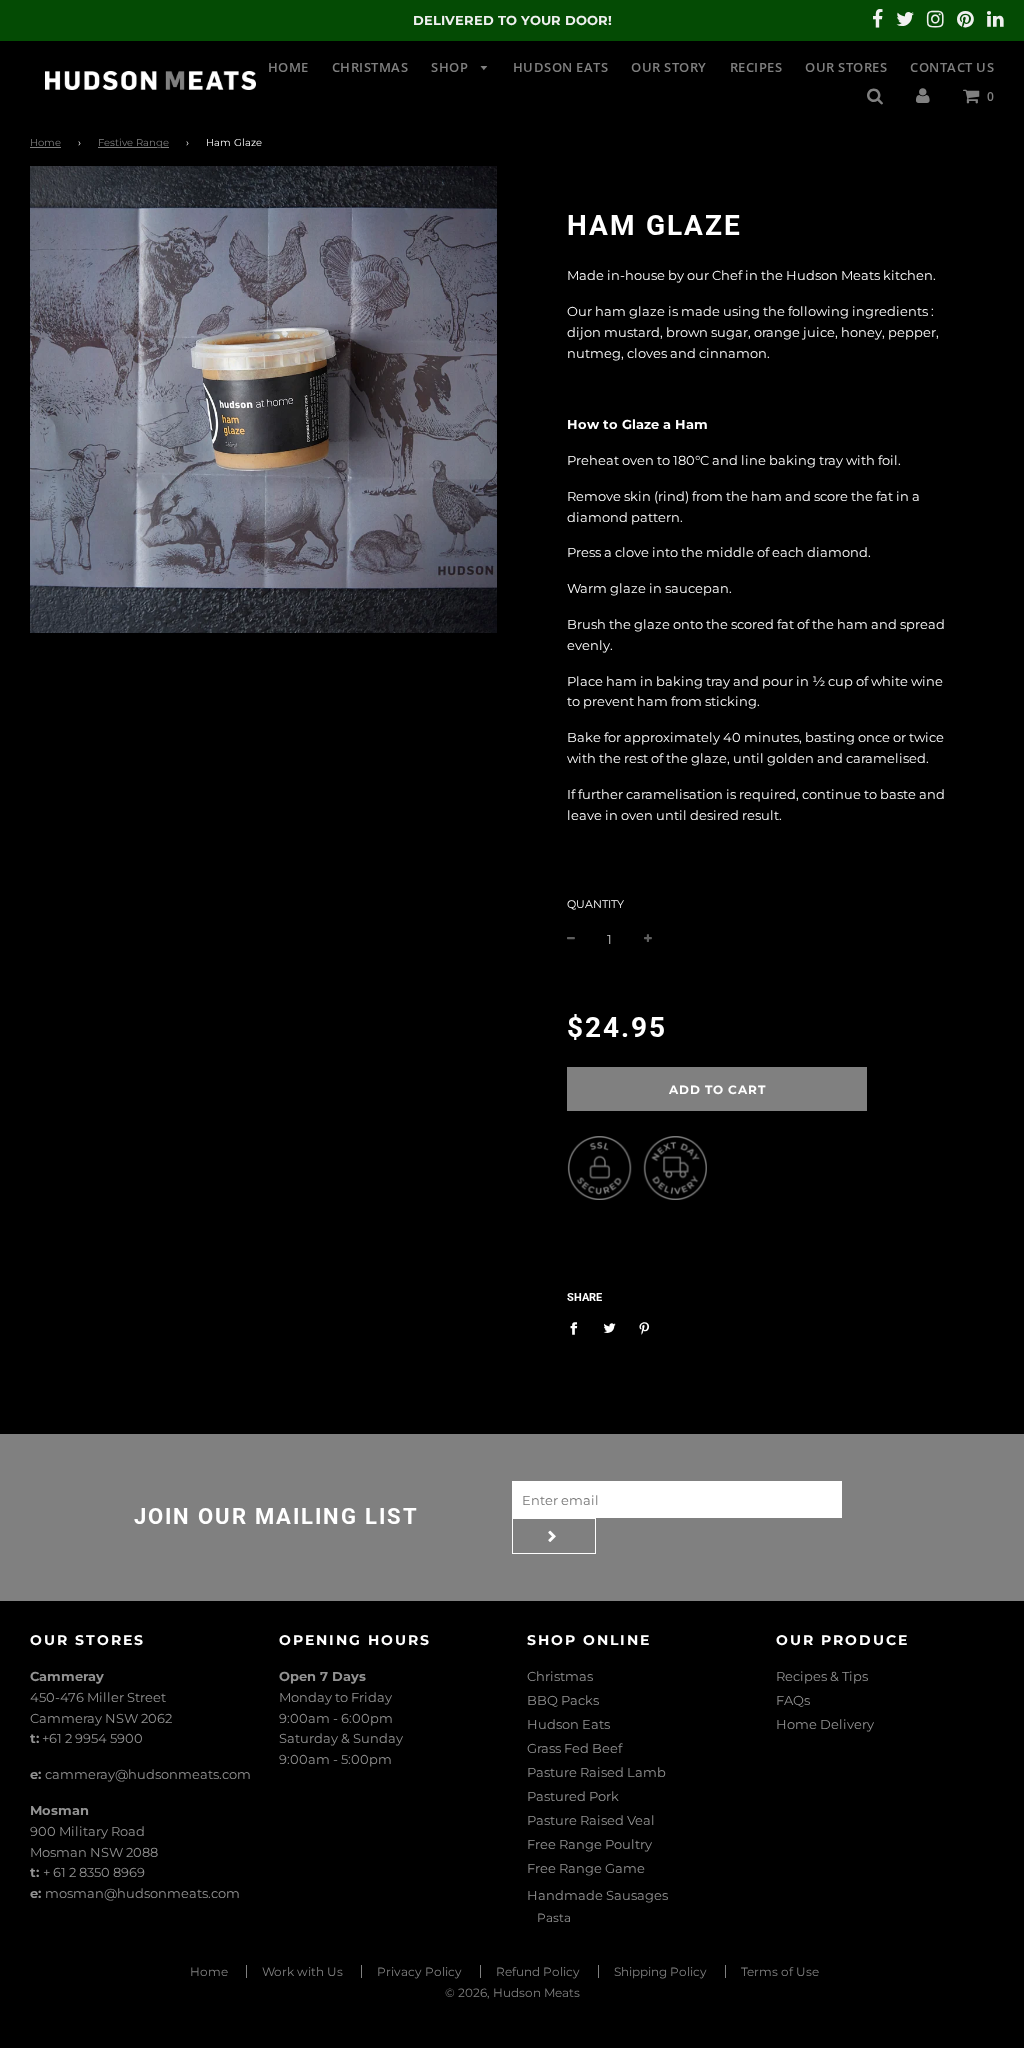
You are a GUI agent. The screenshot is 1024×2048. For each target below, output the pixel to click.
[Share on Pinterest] (644, 1328)
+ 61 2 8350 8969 (94, 1872)
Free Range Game (586, 1868)
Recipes (756, 67)
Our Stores (846, 67)
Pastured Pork (573, 1796)
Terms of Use (780, 1971)
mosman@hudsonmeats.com (142, 1893)
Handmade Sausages (597, 1895)
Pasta (554, 1917)
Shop (451, 67)
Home (288, 67)
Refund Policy (538, 1971)
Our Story (669, 67)
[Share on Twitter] (609, 1328)
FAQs (793, 1700)
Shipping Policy (660, 1971)
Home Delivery (825, 1724)
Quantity (595, 904)
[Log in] (923, 95)
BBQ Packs (563, 1700)
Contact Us (952, 67)
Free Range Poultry (589, 1844)
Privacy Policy (419, 1971)
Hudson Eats (561, 67)
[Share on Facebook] (578, 1328)
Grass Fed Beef (574, 1748)
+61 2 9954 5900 (92, 1738)
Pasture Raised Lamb (596, 1772)
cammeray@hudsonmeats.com (148, 1774)
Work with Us (302, 1971)
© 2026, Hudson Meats (512, 1992)
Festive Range (133, 142)
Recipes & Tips (822, 1676)
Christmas (370, 67)
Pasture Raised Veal (591, 1820)
